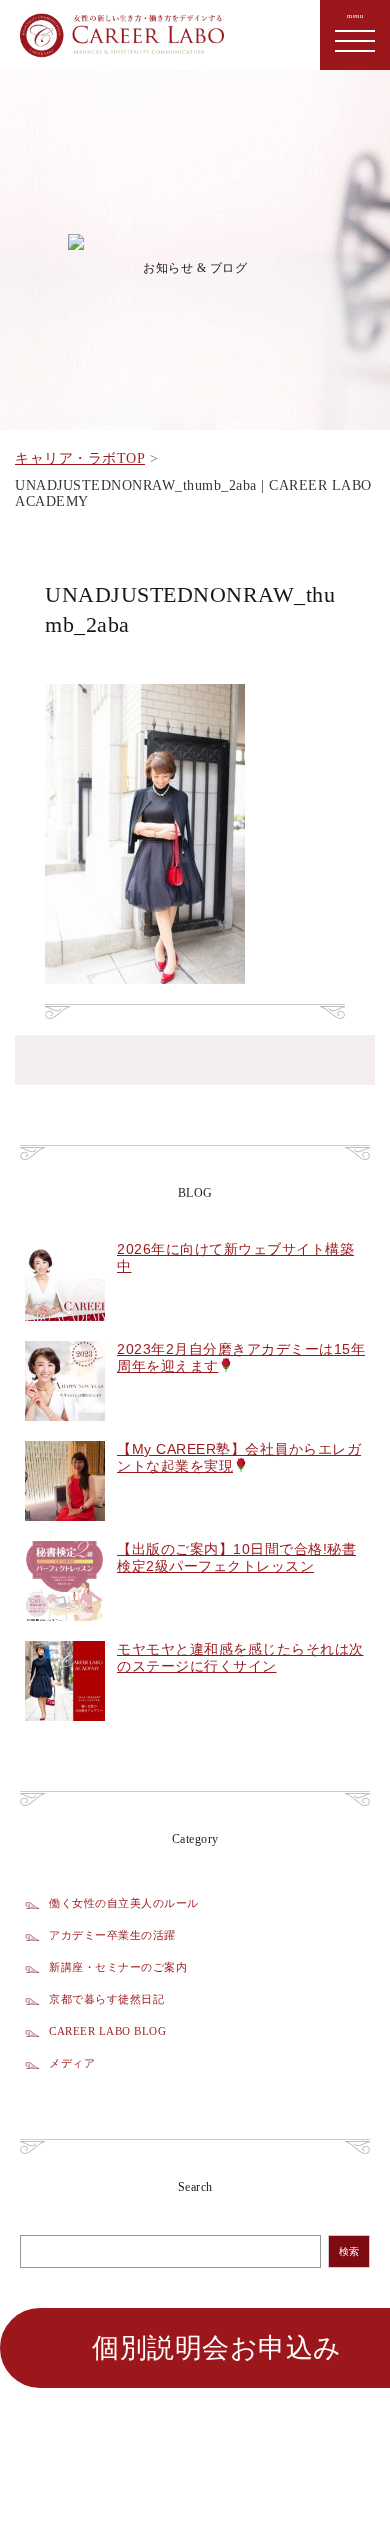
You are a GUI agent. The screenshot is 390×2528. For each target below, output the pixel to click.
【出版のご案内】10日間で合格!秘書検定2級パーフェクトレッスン (236, 1557)
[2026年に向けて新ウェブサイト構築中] (65, 1332)
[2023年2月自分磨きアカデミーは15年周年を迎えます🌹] (65, 1432)
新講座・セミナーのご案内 (118, 1967)
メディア (72, 2063)
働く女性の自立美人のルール (124, 1903)
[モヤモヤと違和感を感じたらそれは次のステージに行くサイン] (65, 1732)
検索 (349, 2251)
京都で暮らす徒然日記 (106, 1999)
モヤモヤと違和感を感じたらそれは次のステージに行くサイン (240, 1657)
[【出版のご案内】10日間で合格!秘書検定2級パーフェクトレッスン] (65, 1632)
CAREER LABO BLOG (107, 2031)
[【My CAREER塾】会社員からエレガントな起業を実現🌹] (65, 1532)
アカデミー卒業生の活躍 (112, 1935)
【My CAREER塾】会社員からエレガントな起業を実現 (239, 1457)
